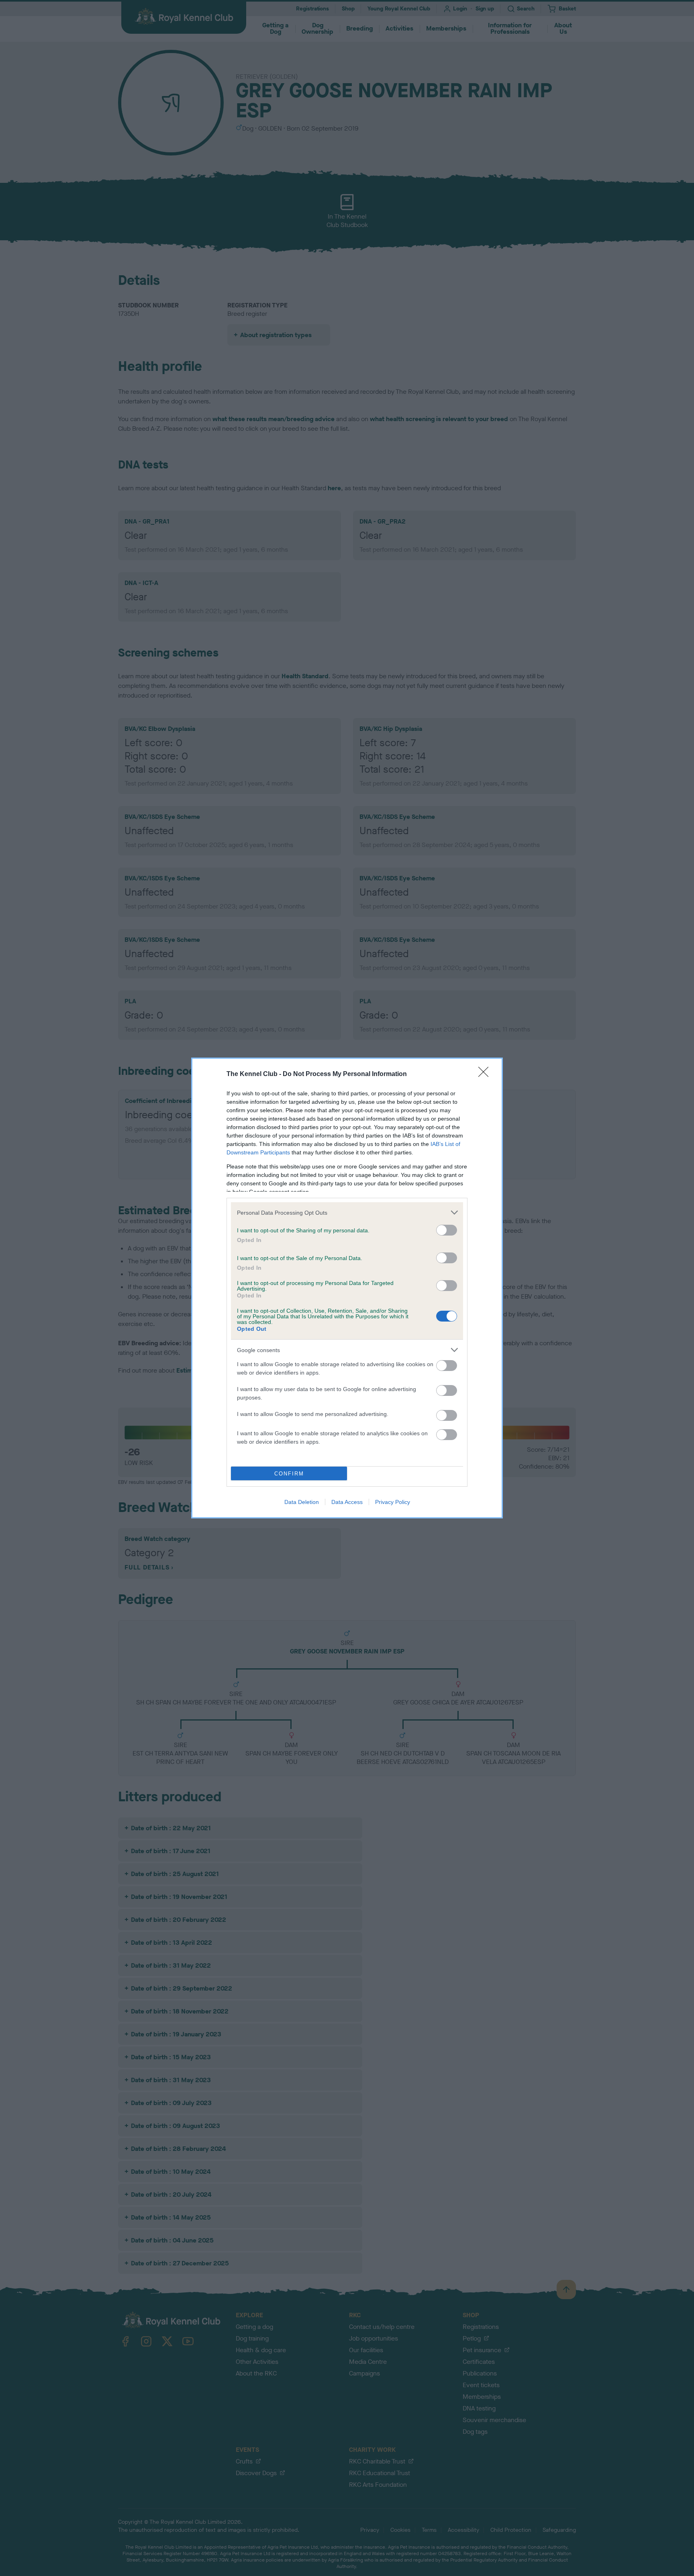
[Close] (486, 1074)
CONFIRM (289, 1474)
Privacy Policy (393, 1502)
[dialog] (347, 1288)
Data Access (347, 1502)
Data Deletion (302, 1502)
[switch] (447, 1230)
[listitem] (347, 1212)
